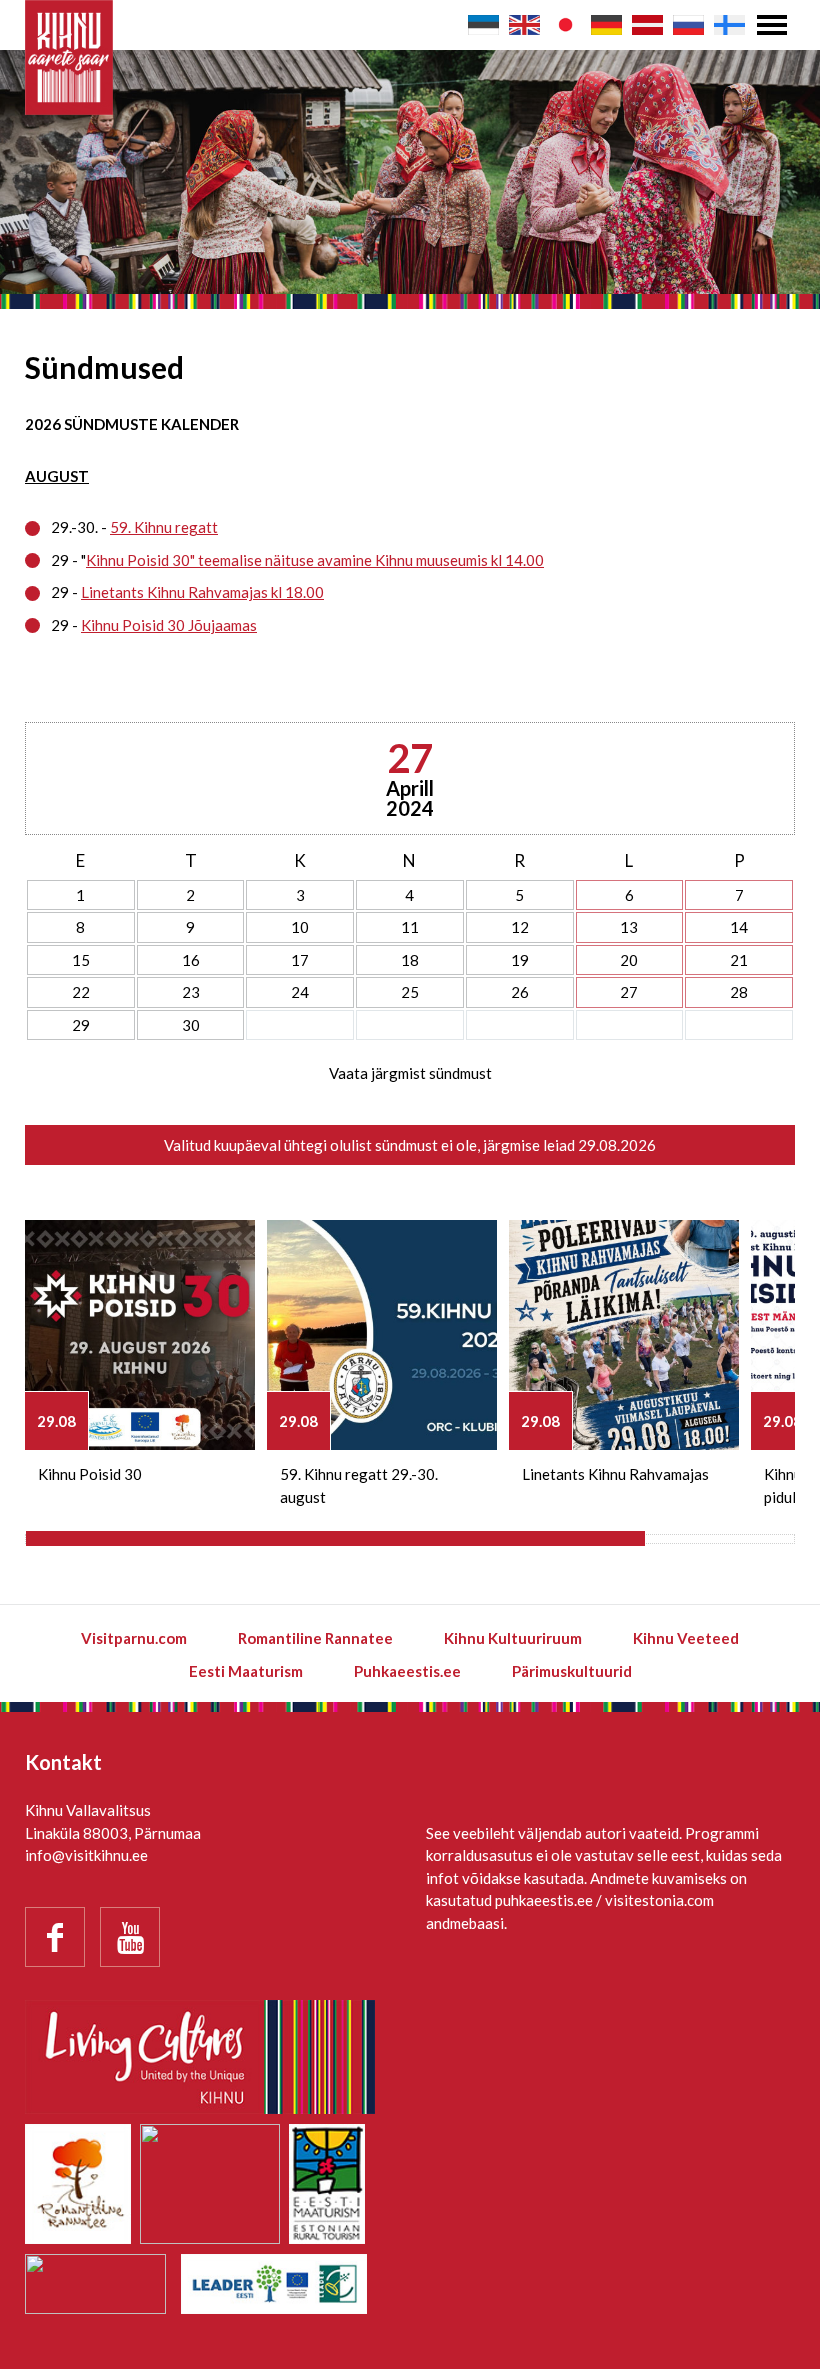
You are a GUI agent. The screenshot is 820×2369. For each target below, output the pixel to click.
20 (629, 960)
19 (520, 960)
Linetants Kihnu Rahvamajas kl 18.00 (202, 592)
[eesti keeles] (483, 25)
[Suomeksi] (729, 25)
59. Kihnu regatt (164, 527)
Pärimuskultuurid (572, 1671)
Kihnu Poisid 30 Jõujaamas (169, 625)
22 (81, 992)
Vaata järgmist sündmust (410, 1073)
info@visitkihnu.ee (86, 1855)
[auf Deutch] (606, 25)
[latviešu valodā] (647, 25)
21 (739, 960)
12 (520, 927)
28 (739, 992)
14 (739, 927)
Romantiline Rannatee (315, 1638)
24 (300, 992)
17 (300, 960)
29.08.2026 (617, 1145)
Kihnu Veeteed (686, 1638)
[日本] (565, 25)
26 (520, 992)
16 (191, 960)
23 (191, 992)
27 (629, 992)
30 (191, 1025)
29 (81, 1025)
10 (300, 927)
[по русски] (688, 25)
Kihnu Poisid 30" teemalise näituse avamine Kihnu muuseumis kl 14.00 (315, 560)
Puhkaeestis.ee (407, 1671)
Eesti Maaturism (246, 1671)
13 (629, 927)
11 (410, 927)
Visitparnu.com (134, 1638)
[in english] (524, 25)
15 (81, 960)
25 (410, 992)
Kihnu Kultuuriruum (513, 1638)
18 (410, 960)
